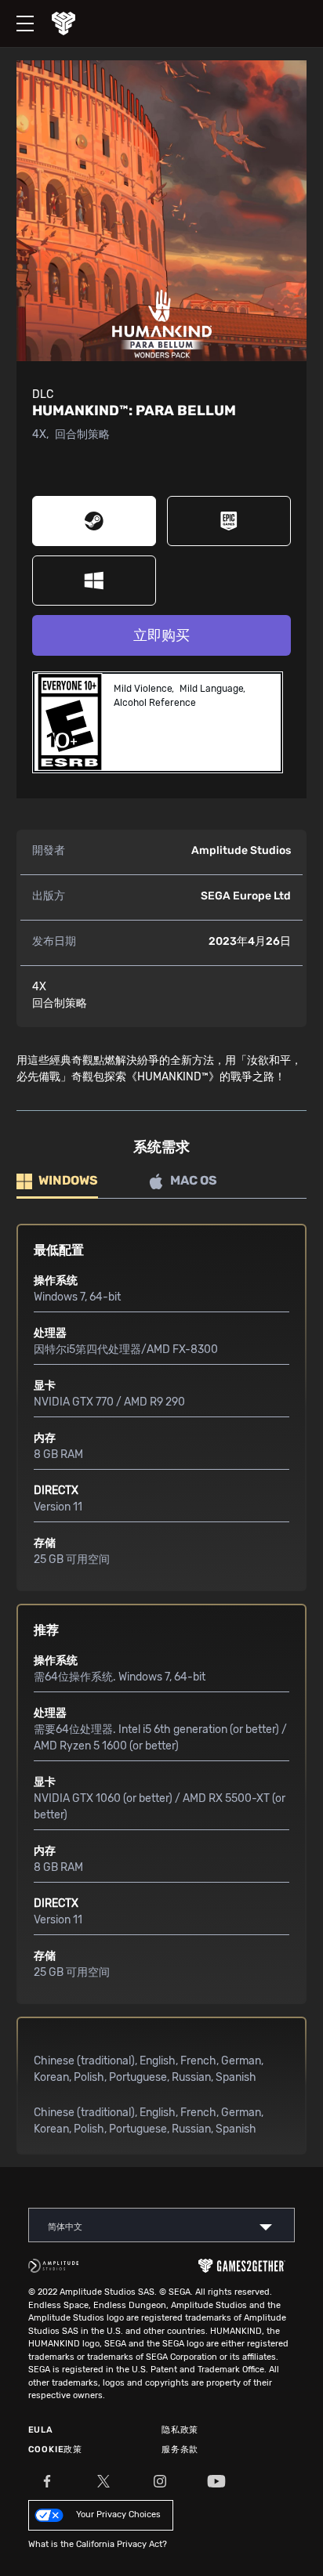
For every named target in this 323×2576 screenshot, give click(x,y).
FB (47, 2481)
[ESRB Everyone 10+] (70, 722)
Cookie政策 (55, 2449)
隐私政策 (180, 2430)
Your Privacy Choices (118, 2514)
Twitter (103, 2481)
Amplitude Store (75, 24)
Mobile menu (17, 10)
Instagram (160, 2481)
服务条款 (180, 2449)
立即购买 (161, 635)
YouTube (216, 2481)
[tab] (57, 1182)
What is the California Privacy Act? (98, 2544)
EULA (41, 2430)
